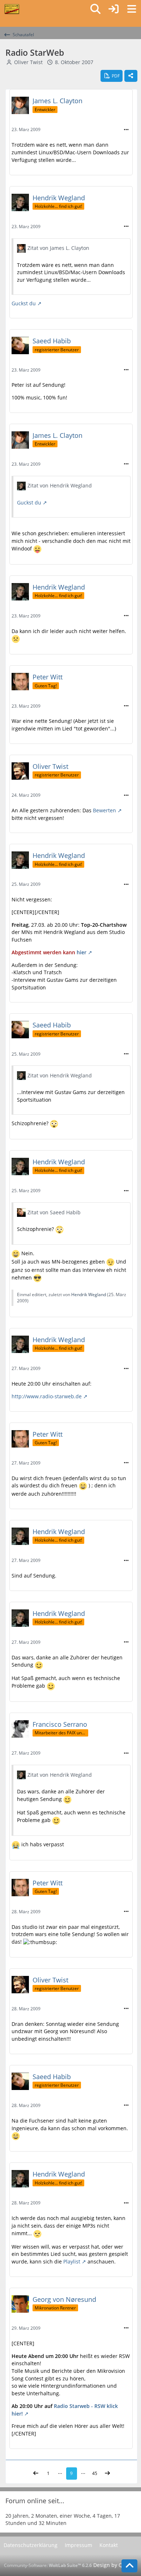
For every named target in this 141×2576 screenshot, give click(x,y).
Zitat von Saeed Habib (54, 1212)
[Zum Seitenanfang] (129, 2566)
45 (95, 2473)
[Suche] (95, 9)
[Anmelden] (114, 9)
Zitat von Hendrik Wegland (60, 485)
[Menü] (132, 9)
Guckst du (24, 303)
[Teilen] (131, 76)
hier (82, 952)
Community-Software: (48, 2565)
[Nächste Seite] (107, 2474)
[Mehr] (126, 130)
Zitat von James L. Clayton (58, 248)
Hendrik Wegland (89, 1295)
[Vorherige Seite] (36, 2474)
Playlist (72, 2261)
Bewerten (104, 810)
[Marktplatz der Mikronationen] (12, 9)
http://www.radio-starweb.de (47, 1396)
